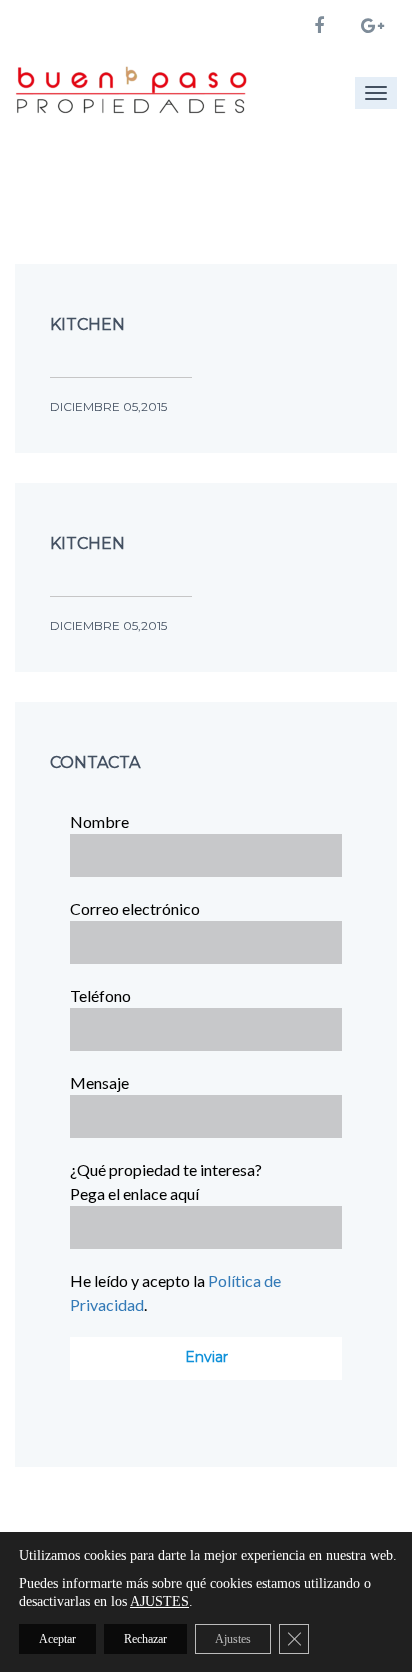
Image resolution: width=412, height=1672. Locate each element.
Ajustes (233, 1639)
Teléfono (100, 995)
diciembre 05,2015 (108, 406)
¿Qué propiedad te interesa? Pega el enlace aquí (166, 1181)
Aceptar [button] (57, 1639)
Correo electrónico (135, 908)
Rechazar (145, 1639)
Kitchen (87, 324)
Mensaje (99, 1082)
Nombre (99, 821)
